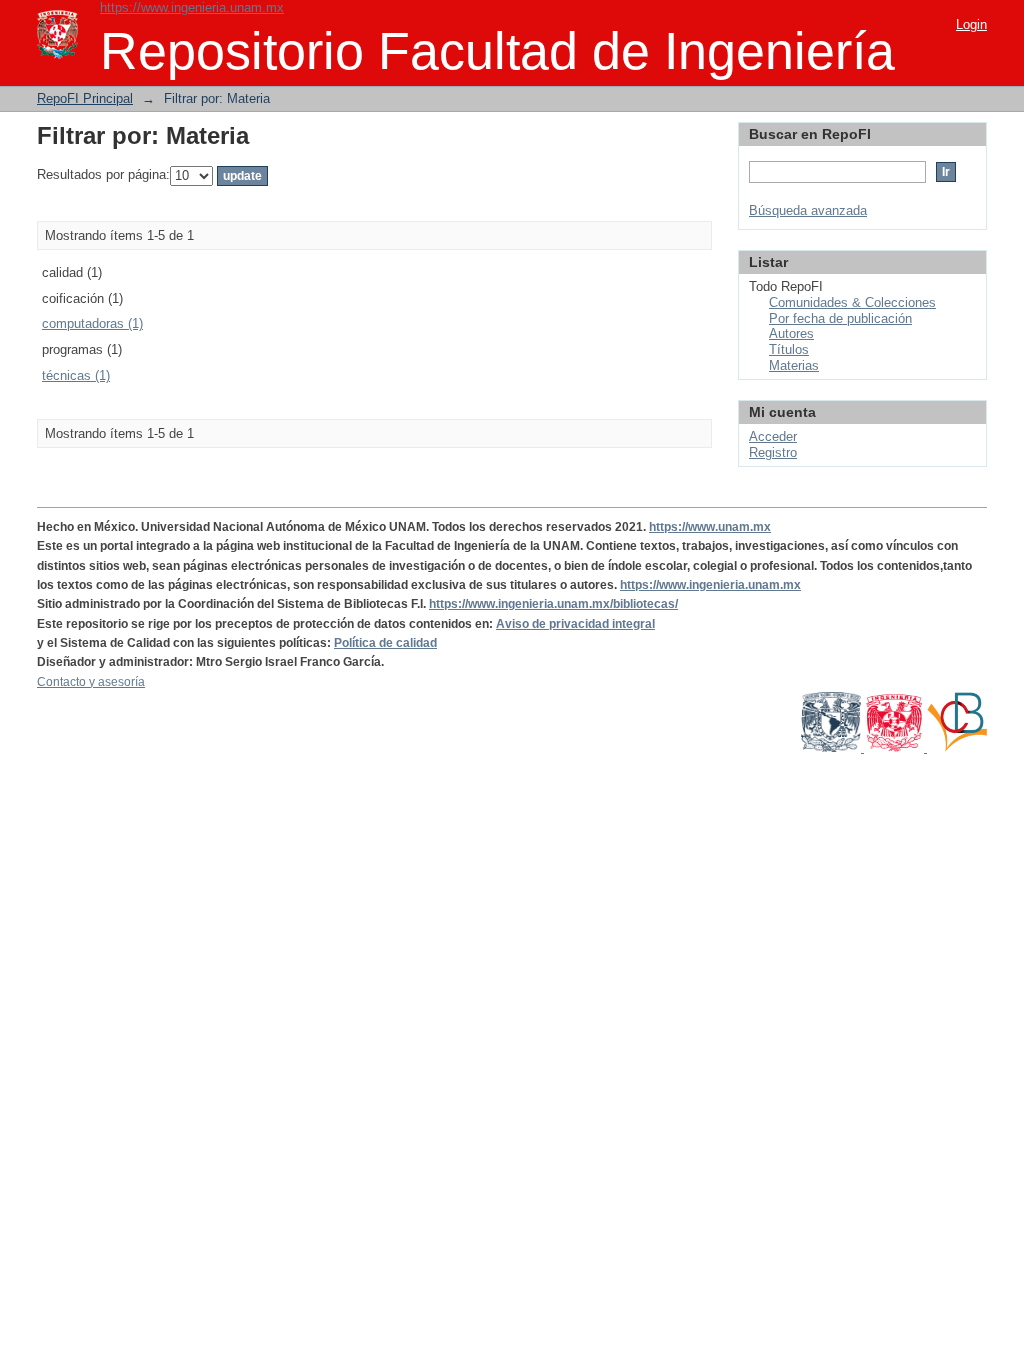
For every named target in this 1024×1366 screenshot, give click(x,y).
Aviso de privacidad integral (575, 624)
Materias (794, 365)
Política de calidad (385, 643)
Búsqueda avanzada (808, 210)
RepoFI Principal (85, 98)
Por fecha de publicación (840, 318)
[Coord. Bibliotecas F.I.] (957, 748)
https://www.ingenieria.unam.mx (192, 7)
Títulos (789, 349)
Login (971, 24)
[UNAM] (832, 748)
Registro (773, 452)
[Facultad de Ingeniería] (895, 748)
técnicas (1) (76, 375)
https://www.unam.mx (710, 527)
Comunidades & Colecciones (852, 302)
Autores (791, 333)
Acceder (773, 436)
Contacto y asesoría (91, 682)
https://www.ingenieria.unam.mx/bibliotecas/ (553, 604)
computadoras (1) (92, 323)
